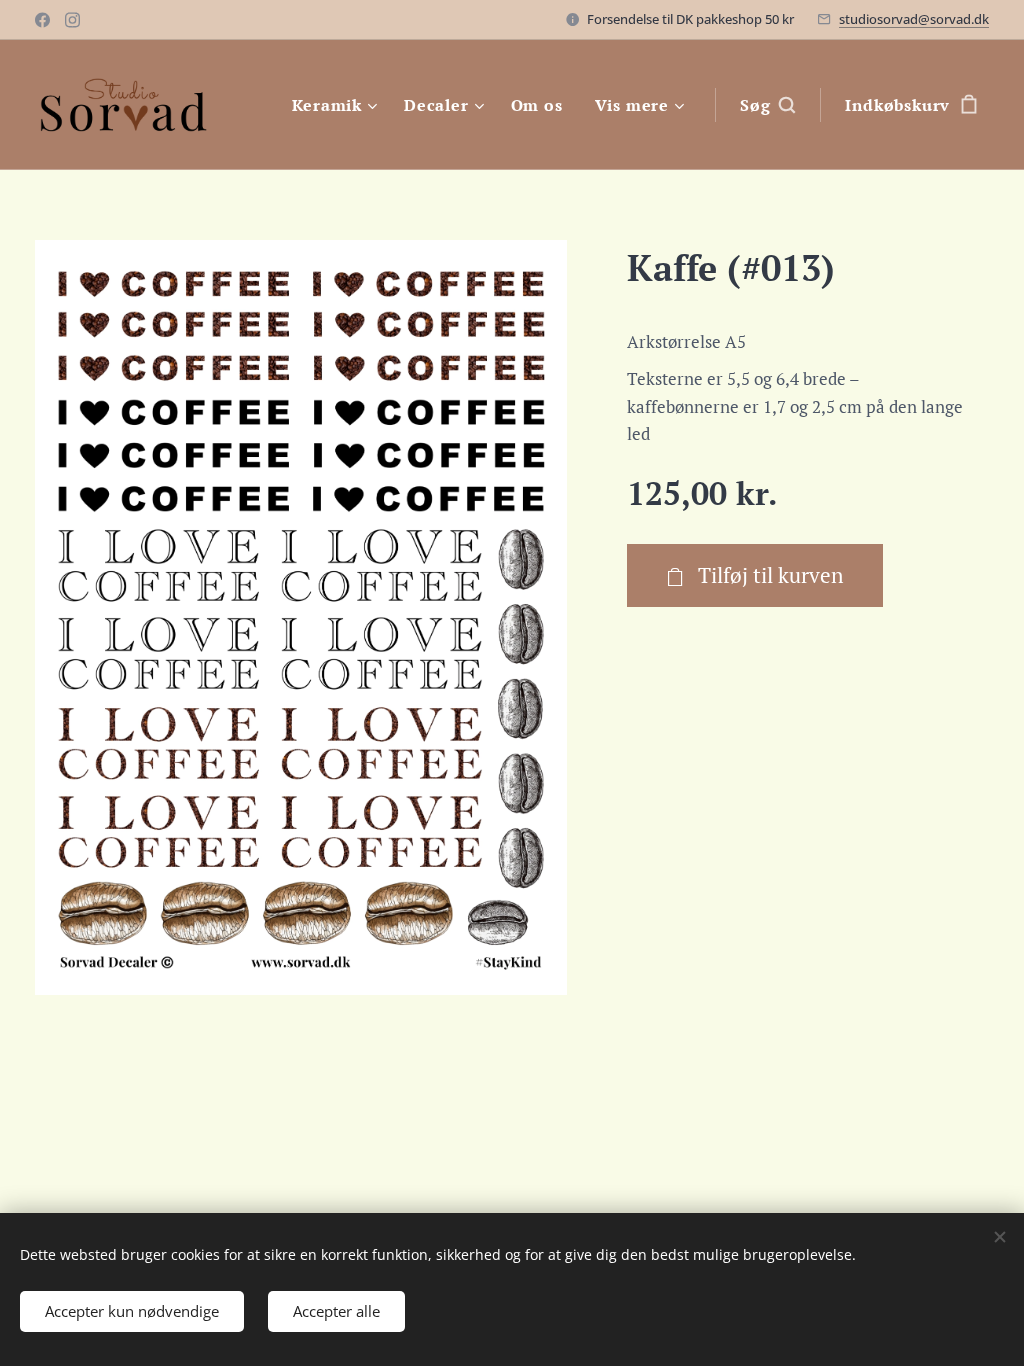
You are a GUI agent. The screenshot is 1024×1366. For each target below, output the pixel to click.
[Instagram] (72, 20)
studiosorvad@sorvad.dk (914, 19)
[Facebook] (42, 20)
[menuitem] (337, 105)
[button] (767, 105)
